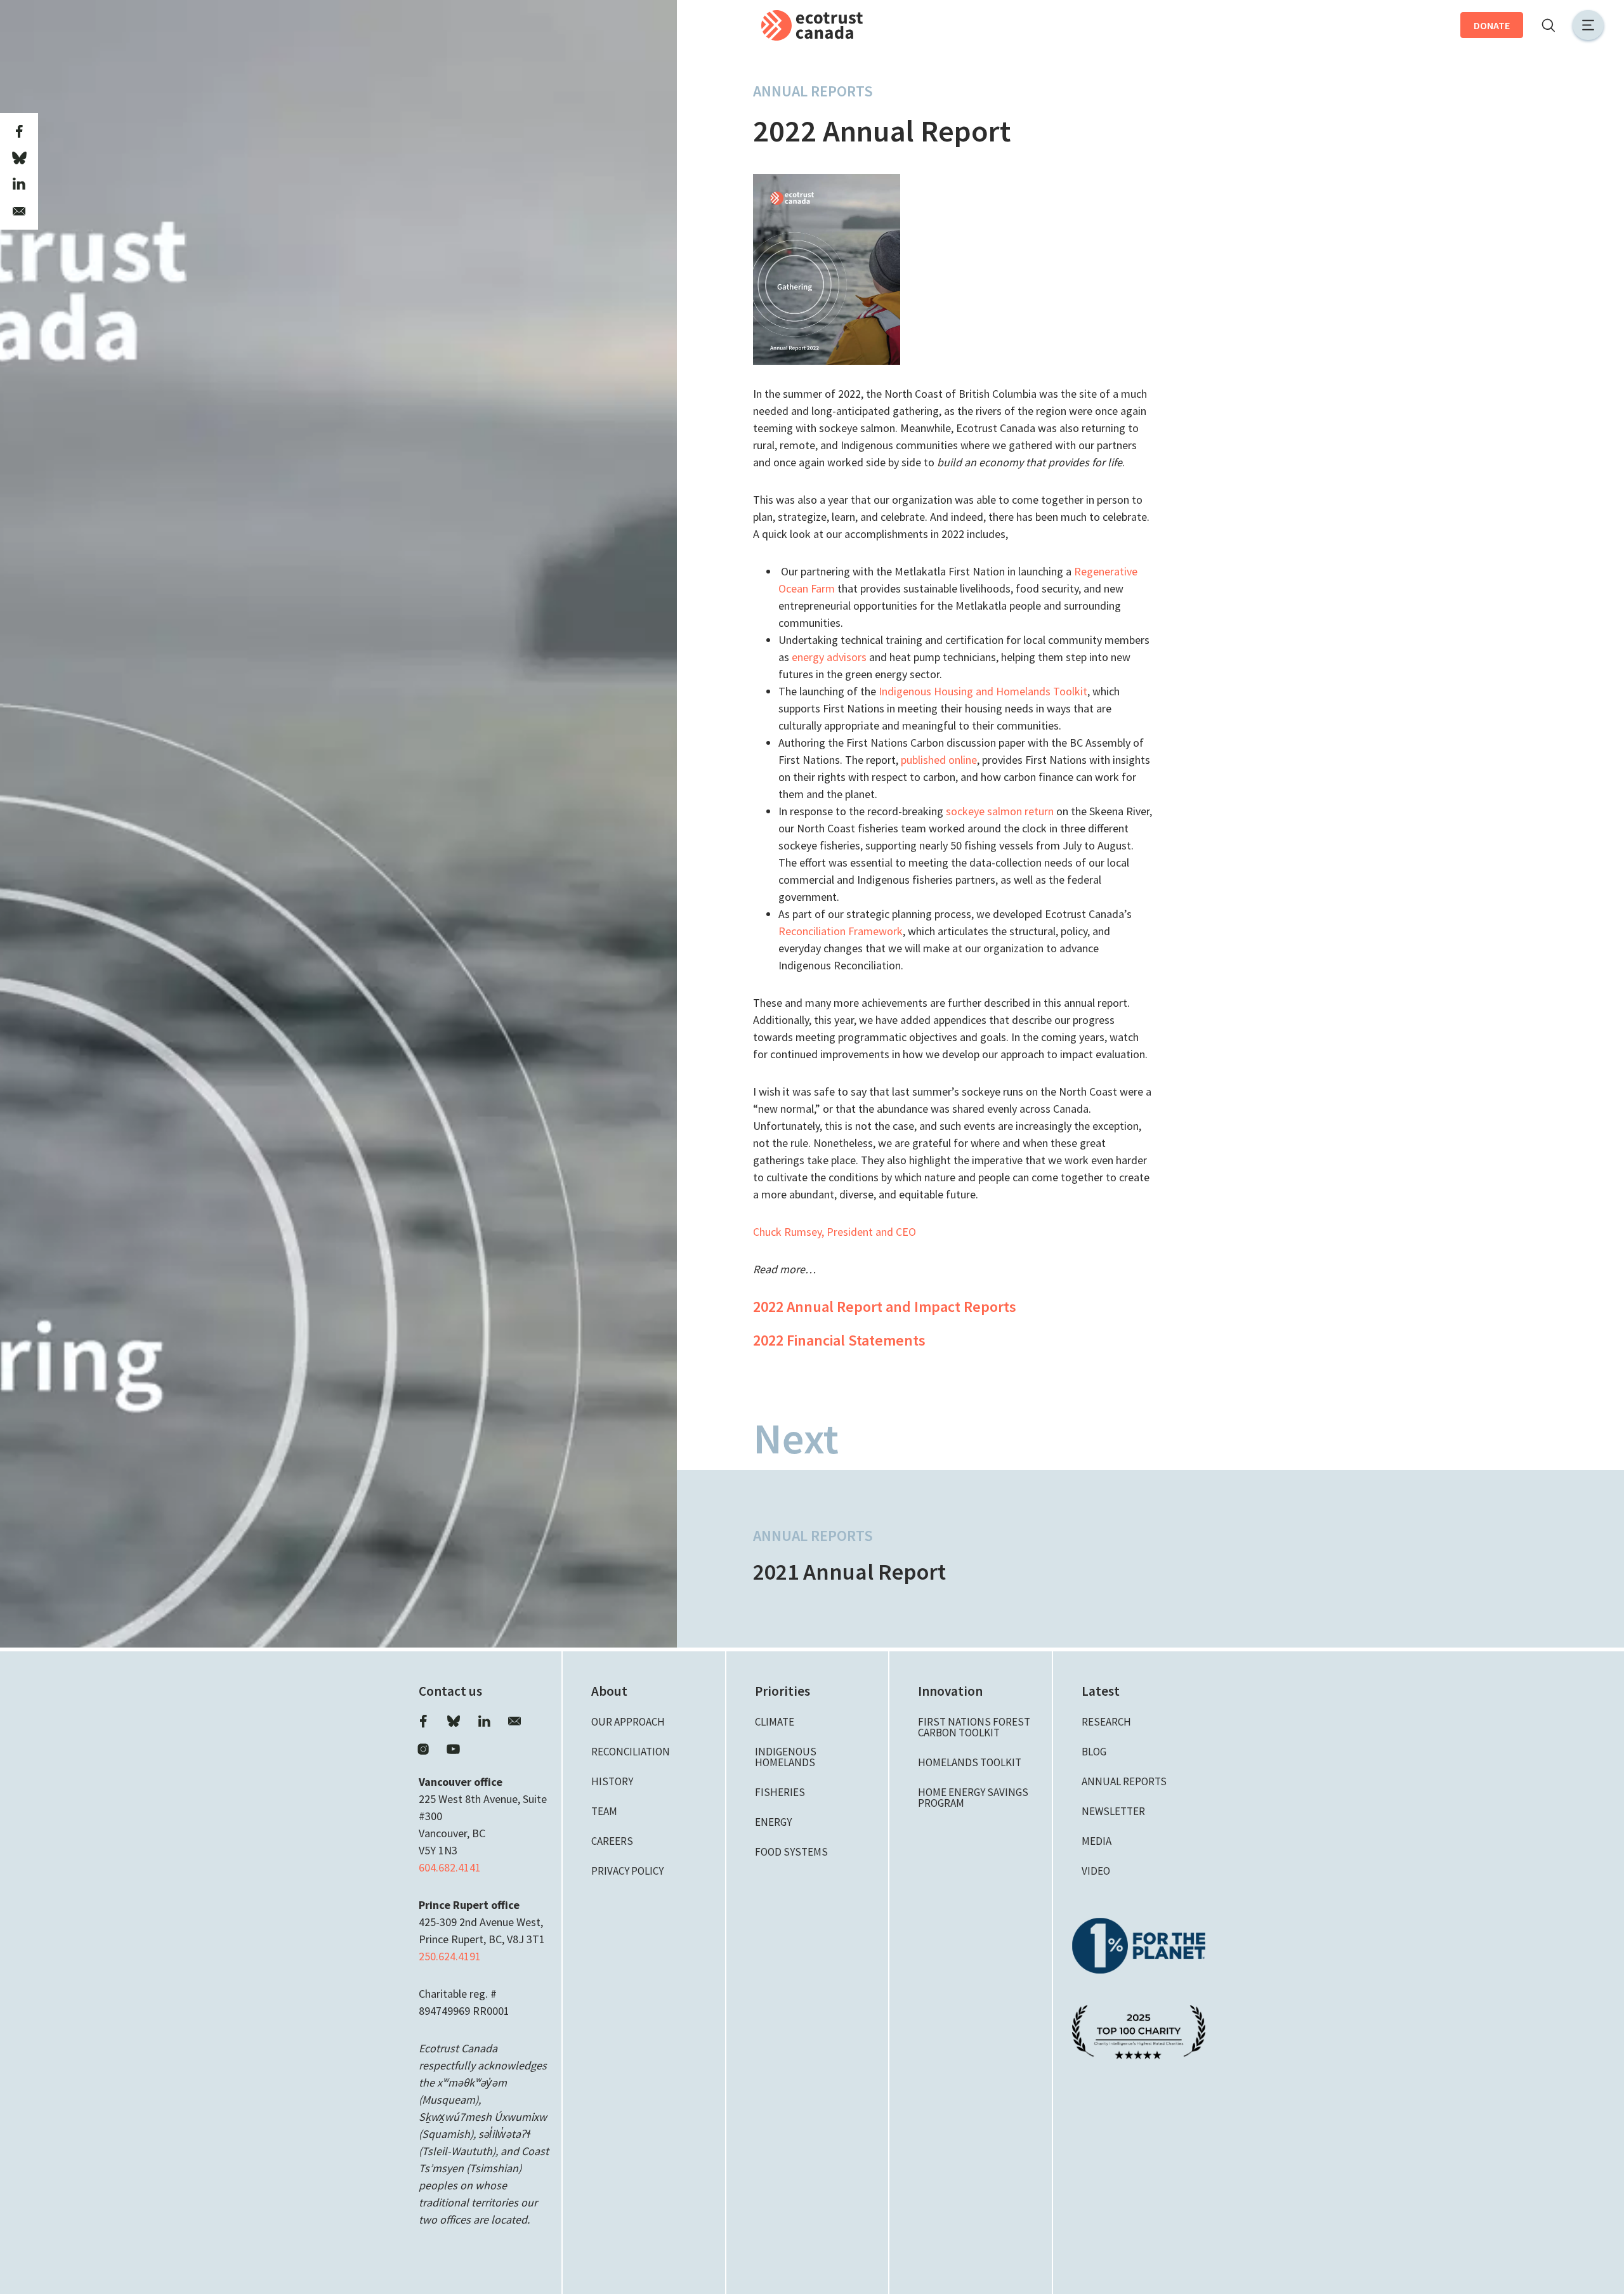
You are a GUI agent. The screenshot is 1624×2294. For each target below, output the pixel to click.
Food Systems (791, 1852)
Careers (612, 1841)
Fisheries (780, 1792)
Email (514, 1721)
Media (1097, 1841)
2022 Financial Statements (839, 1340)
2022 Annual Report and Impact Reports (885, 1307)
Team (604, 1811)
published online (939, 760)
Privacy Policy (627, 1871)
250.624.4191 (450, 1956)
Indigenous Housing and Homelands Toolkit (983, 691)
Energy (773, 1822)
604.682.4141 (450, 1867)
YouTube (454, 1749)
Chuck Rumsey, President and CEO (835, 1232)
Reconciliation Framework (841, 931)
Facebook (423, 1721)
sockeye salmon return (1000, 811)
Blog (1094, 1752)
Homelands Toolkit (970, 1762)
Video (1096, 1871)
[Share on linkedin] (19, 185)
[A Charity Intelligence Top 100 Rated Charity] (1139, 2031)
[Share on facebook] (19, 131)
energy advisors (829, 657)
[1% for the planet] (1139, 1944)
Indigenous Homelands (786, 1757)
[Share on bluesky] (19, 158)
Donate (1492, 25)
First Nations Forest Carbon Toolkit (974, 1727)
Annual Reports (813, 91)
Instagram (423, 1749)
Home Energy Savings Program (973, 1798)
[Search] (1548, 25)
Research (1106, 1722)
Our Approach (628, 1722)
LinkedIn (484, 1721)
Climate (775, 1722)
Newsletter (1113, 1811)
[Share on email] (19, 211)
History (612, 1781)
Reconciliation (631, 1752)
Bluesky (454, 1721)
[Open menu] (1588, 25)
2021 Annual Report (849, 1572)
